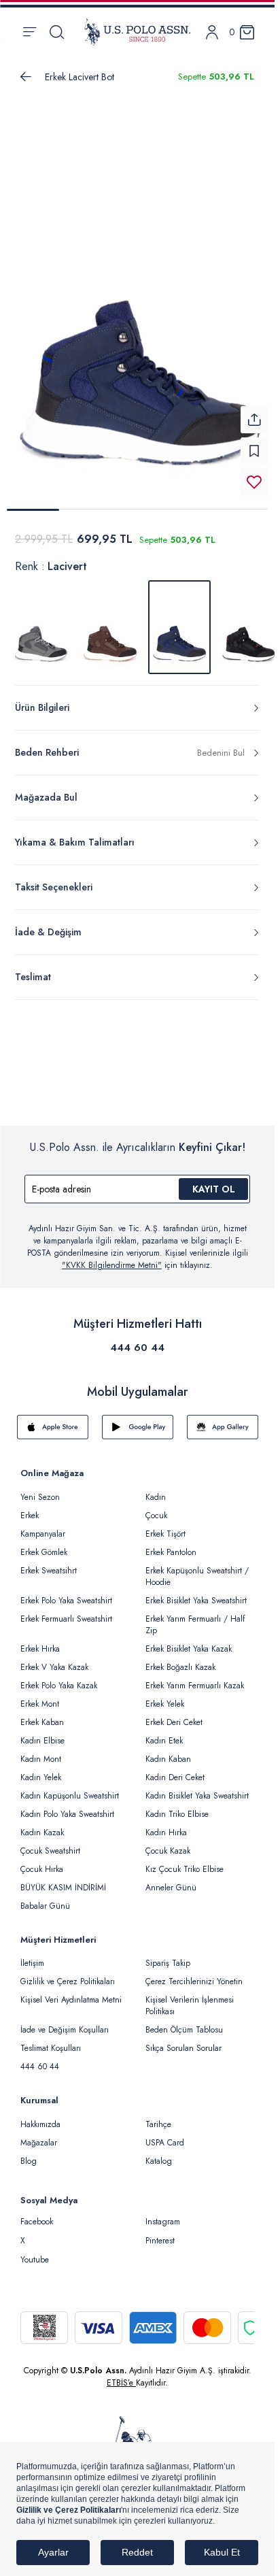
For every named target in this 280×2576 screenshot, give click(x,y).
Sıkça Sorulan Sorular (183, 2040)
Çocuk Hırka (42, 1861)
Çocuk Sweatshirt (50, 1843)
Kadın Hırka (166, 1824)
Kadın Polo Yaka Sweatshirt (67, 1806)
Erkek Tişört (165, 1526)
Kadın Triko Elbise (177, 1806)
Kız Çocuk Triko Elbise (185, 1861)
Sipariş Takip (168, 1955)
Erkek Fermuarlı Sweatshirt (66, 1611)
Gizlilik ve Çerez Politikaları (68, 1973)
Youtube (35, 2252)
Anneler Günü (171, 1879)
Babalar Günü (45, 1898)
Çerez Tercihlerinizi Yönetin (194, 1973)
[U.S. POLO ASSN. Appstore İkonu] (53, 1419)
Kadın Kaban (168, 1751)
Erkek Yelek (165, 1696)
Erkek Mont (40, 1696)
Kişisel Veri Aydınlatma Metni (71, 1992)
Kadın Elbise (42, 1733)
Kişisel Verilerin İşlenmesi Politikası (190, 1997)
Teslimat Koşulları (51, 2040)
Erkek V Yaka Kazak (54, 1659)
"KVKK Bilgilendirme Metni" (112, 1257)
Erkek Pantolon (171, 1544)
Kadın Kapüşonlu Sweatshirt (70, 1788)
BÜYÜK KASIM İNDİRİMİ (63, 1879)
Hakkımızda (40, 2116)
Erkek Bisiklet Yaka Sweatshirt (196, 1592)
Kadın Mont (41, 1751)
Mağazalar (39, 2135)
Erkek (30, 1507)
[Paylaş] (254, 412)
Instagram (163, 2213)
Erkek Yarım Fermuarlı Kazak (195, 1677)
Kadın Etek (164, 1733)
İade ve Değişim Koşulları (65, 2022)
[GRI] (41, 619)
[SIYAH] (249, 619)
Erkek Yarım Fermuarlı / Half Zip (195, 1617)
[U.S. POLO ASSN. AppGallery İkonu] (223, 1419)
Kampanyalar (43, 1526)
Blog (29, 2153)
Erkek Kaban (42, 1714)
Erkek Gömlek (44, 1544)
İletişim (32, 1955)
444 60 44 (137, 1339)
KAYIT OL (214, 1181)
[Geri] (26, 77)
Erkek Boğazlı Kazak (180, 1659)
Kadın (156, 1489)
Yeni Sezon (40, 1489)
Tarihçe (158, 2116)
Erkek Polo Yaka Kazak (59, 1677)
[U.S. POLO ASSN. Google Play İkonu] (138, 1419)
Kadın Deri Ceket (175, 1769)
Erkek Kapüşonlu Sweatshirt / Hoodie (197, 1568)
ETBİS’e (121, 2375)
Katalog (159, 2153)
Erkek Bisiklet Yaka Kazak (189, 1641)
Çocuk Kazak (168, 1843)
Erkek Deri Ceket (174, 1714)
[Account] (212, 32)
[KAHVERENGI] (110, 619)
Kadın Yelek (41, 1769)
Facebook (37, 2213)
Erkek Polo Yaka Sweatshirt (66, 1592)
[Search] (57, 32)
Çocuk (156, 1507)
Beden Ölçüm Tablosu (184, 2022)
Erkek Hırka (40, 1641)
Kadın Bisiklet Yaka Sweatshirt (197, 1788)
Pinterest (160, 2232)
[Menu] (30, 32)
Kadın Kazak (42, 1824)
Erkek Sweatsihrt (49, 1562)
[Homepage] (137, 32)
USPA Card (165, 2135)
